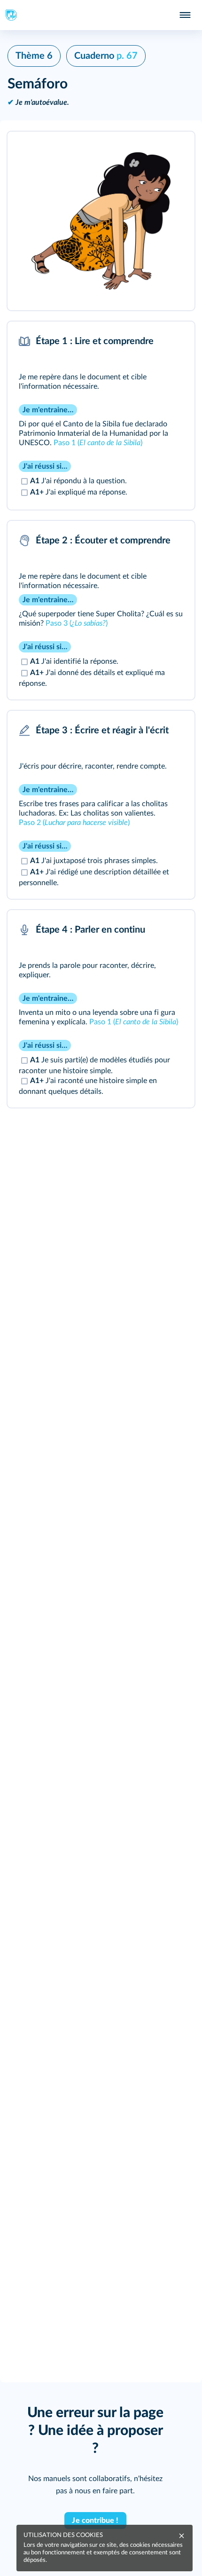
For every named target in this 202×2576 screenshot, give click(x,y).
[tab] (148, 341)
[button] (101, 221)
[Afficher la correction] (148, 341)
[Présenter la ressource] (173, 151)
